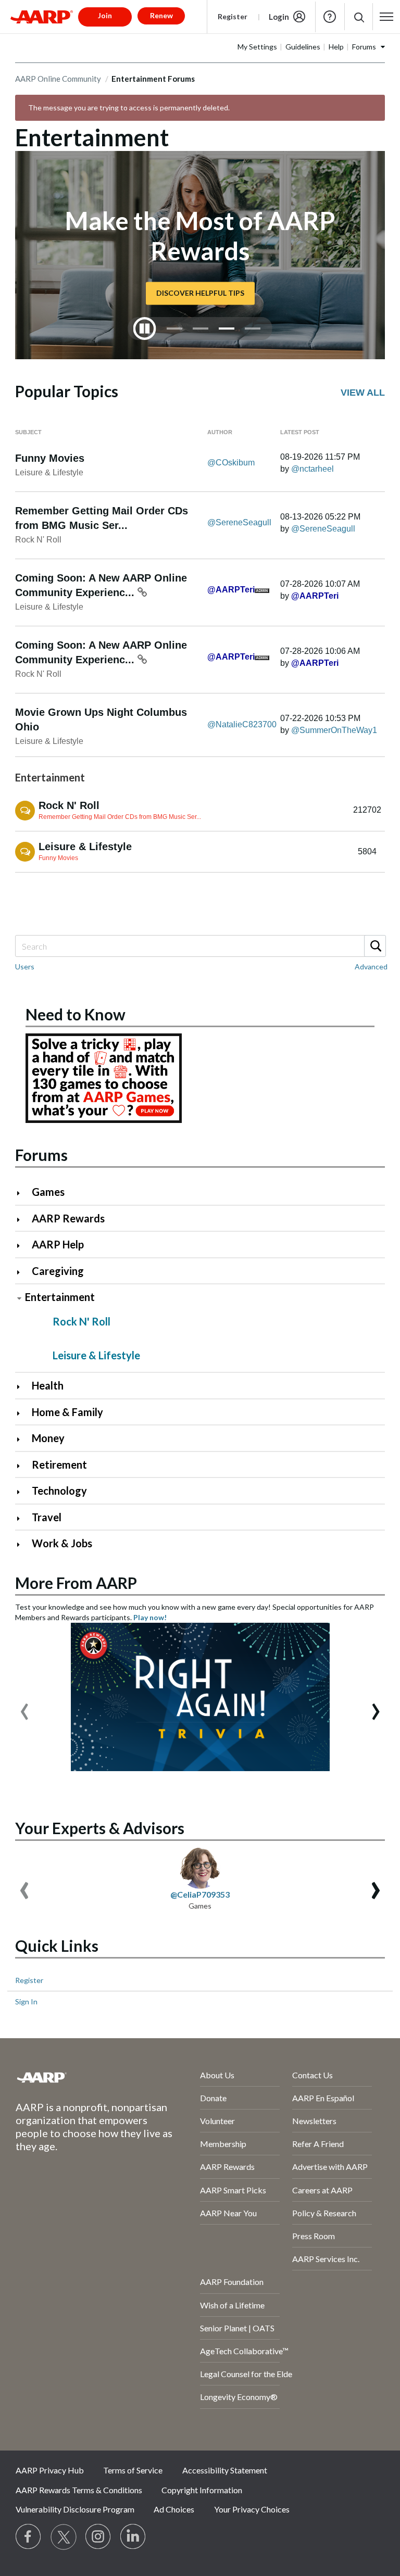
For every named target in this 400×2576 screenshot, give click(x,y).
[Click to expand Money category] (23, 1439)
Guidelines (303, 47)
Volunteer (217, 2121)
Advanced (371, 967)
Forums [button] (364, 47)
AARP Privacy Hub (50, 2470)
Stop (145, 329)
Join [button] (105, 15)
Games (48, 1192)
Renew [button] (161, 15)
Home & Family (67, 1412)
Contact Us (312, 2075)
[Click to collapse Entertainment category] (19, 1298)
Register (233, 16)
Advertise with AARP (330, 2167)
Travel (47, 1517)
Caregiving (58, 1271)
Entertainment (60, 1297)
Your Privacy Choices (252, 2509)
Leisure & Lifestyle (49, 472)
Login (279, 17)
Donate (213, 2098)
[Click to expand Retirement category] (23, 1466)
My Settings (257, 47)
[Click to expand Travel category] (23, 1518)
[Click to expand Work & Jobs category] (23, 1544)
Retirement (59, 1464)
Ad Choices (174, 2509)
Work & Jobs (62, 1543)
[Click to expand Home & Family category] (23, 1413)
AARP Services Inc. (326, 2259)
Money (48, 1438)
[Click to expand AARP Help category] (23, 1246)
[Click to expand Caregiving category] (23, 1272)
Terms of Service (133, 2470)
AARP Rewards (68, 1218)
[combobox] (200, 946)
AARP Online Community (58, 79)
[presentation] (24, 1707)
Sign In (26, 2002)
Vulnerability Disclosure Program (75, 2509)
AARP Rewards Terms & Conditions (79, 2490)
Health (48, 1385)
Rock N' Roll (38, 540)
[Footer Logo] (80, 2077)
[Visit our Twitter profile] (64, 2537)
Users (25, 967)
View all (363, 393)
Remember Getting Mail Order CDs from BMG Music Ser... (120, 817)
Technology (59, 1491)
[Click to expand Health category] (23, 1387)
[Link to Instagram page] (98, 2537)
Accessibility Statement (225, 2470)
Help (330, 17)
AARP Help (58, 1244)
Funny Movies (50, 458)
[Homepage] (42, 17)
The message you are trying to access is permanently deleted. (129, 108)
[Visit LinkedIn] (133, 2537)
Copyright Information (202, 2490)
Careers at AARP (322, 2190)
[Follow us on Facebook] (29, 2537)
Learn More (200, 278)
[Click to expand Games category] (23, 1193)
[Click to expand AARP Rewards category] (23, 1220)
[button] (359, 17)
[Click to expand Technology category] (23, 1492)
